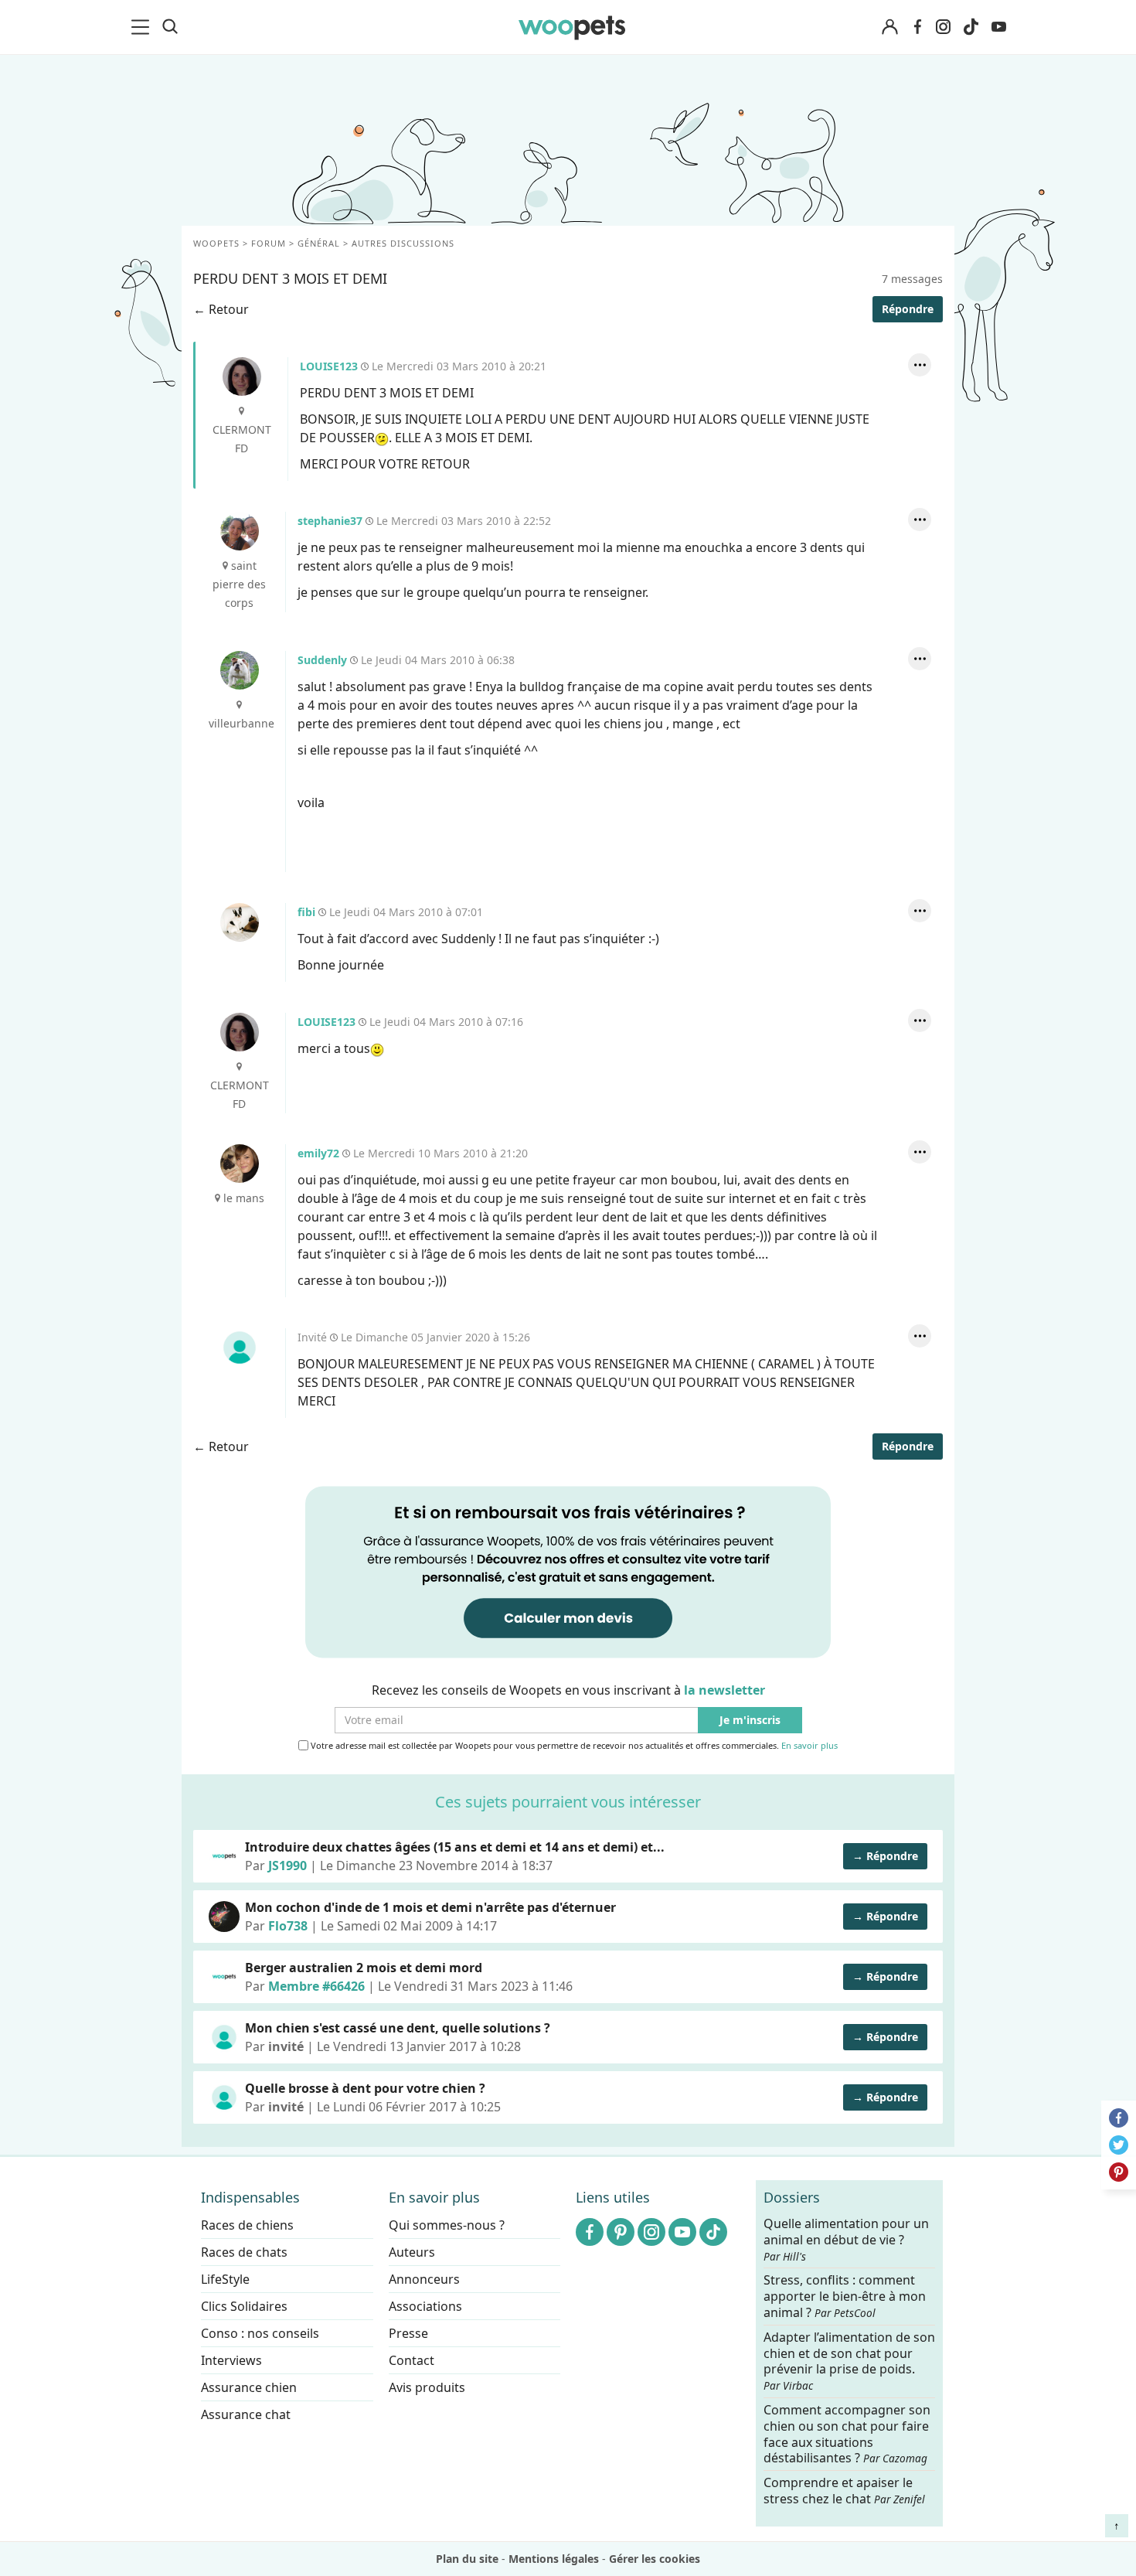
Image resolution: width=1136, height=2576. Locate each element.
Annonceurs (424, 2279)
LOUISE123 (242, 377)
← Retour (221, 309)
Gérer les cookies (655, 2559)
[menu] (143, 27)
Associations (425, 2306)
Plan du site (467, 2559)
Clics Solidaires (244, 2306)
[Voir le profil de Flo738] (224, 1917)
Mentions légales (554, 2559)
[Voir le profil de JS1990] (224, 1856)
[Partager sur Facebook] (1119, 2118)
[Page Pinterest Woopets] (621, 2232)
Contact (412, 2360)
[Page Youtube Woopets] (998, 27)
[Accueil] (572, 27)
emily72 (240, 1164)
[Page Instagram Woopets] (943, 27)
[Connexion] (889, 27)
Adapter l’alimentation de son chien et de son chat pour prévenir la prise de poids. (849, 2360)
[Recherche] (170, 27)
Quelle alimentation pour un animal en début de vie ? (846, 2240)
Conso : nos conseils (260, 2333)
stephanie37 (240, 531)
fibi (240, 922)
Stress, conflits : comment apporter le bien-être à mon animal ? (845, 2297)
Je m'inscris (750, 1721)
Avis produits (427, 2387)
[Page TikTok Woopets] (971, 27)
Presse (408, 2333)
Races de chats (244, 2252)
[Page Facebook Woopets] (917, 27)
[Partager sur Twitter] (1119, 2145)
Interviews (231, 2360)
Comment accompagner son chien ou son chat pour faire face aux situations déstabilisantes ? (847, 2434)
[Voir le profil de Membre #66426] (224, 1977)
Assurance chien (249, 2387)
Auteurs (412, 2252)
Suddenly (240, 670)
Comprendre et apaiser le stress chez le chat (844, 2491)
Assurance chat (246, 2414)
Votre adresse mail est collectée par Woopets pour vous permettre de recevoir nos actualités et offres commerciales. (573, 1746)
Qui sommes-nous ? (447, 2225)
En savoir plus (809, 1746)
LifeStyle (225, 2279)
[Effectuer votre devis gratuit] (568, 1571)
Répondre (908, 309)
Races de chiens (247, 2225)
